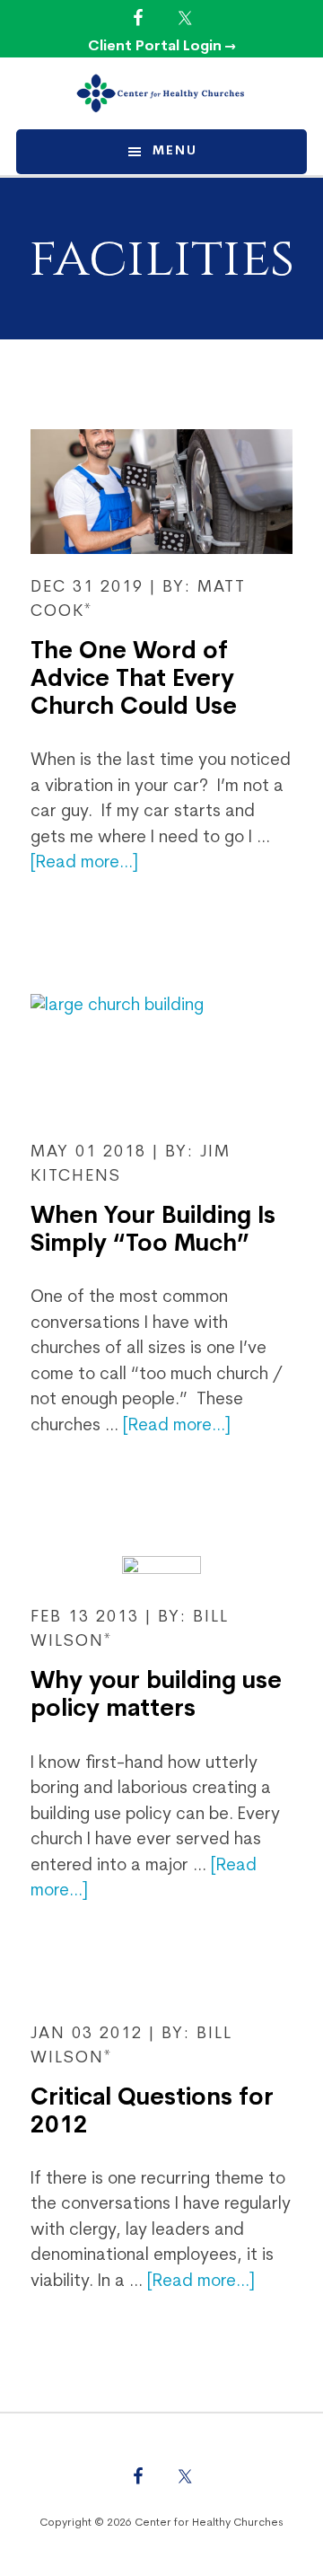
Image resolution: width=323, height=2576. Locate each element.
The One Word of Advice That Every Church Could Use (134, 680)
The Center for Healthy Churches (161, 93)
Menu (175, 151)
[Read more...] (84, 863)
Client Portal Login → (162, 47)
